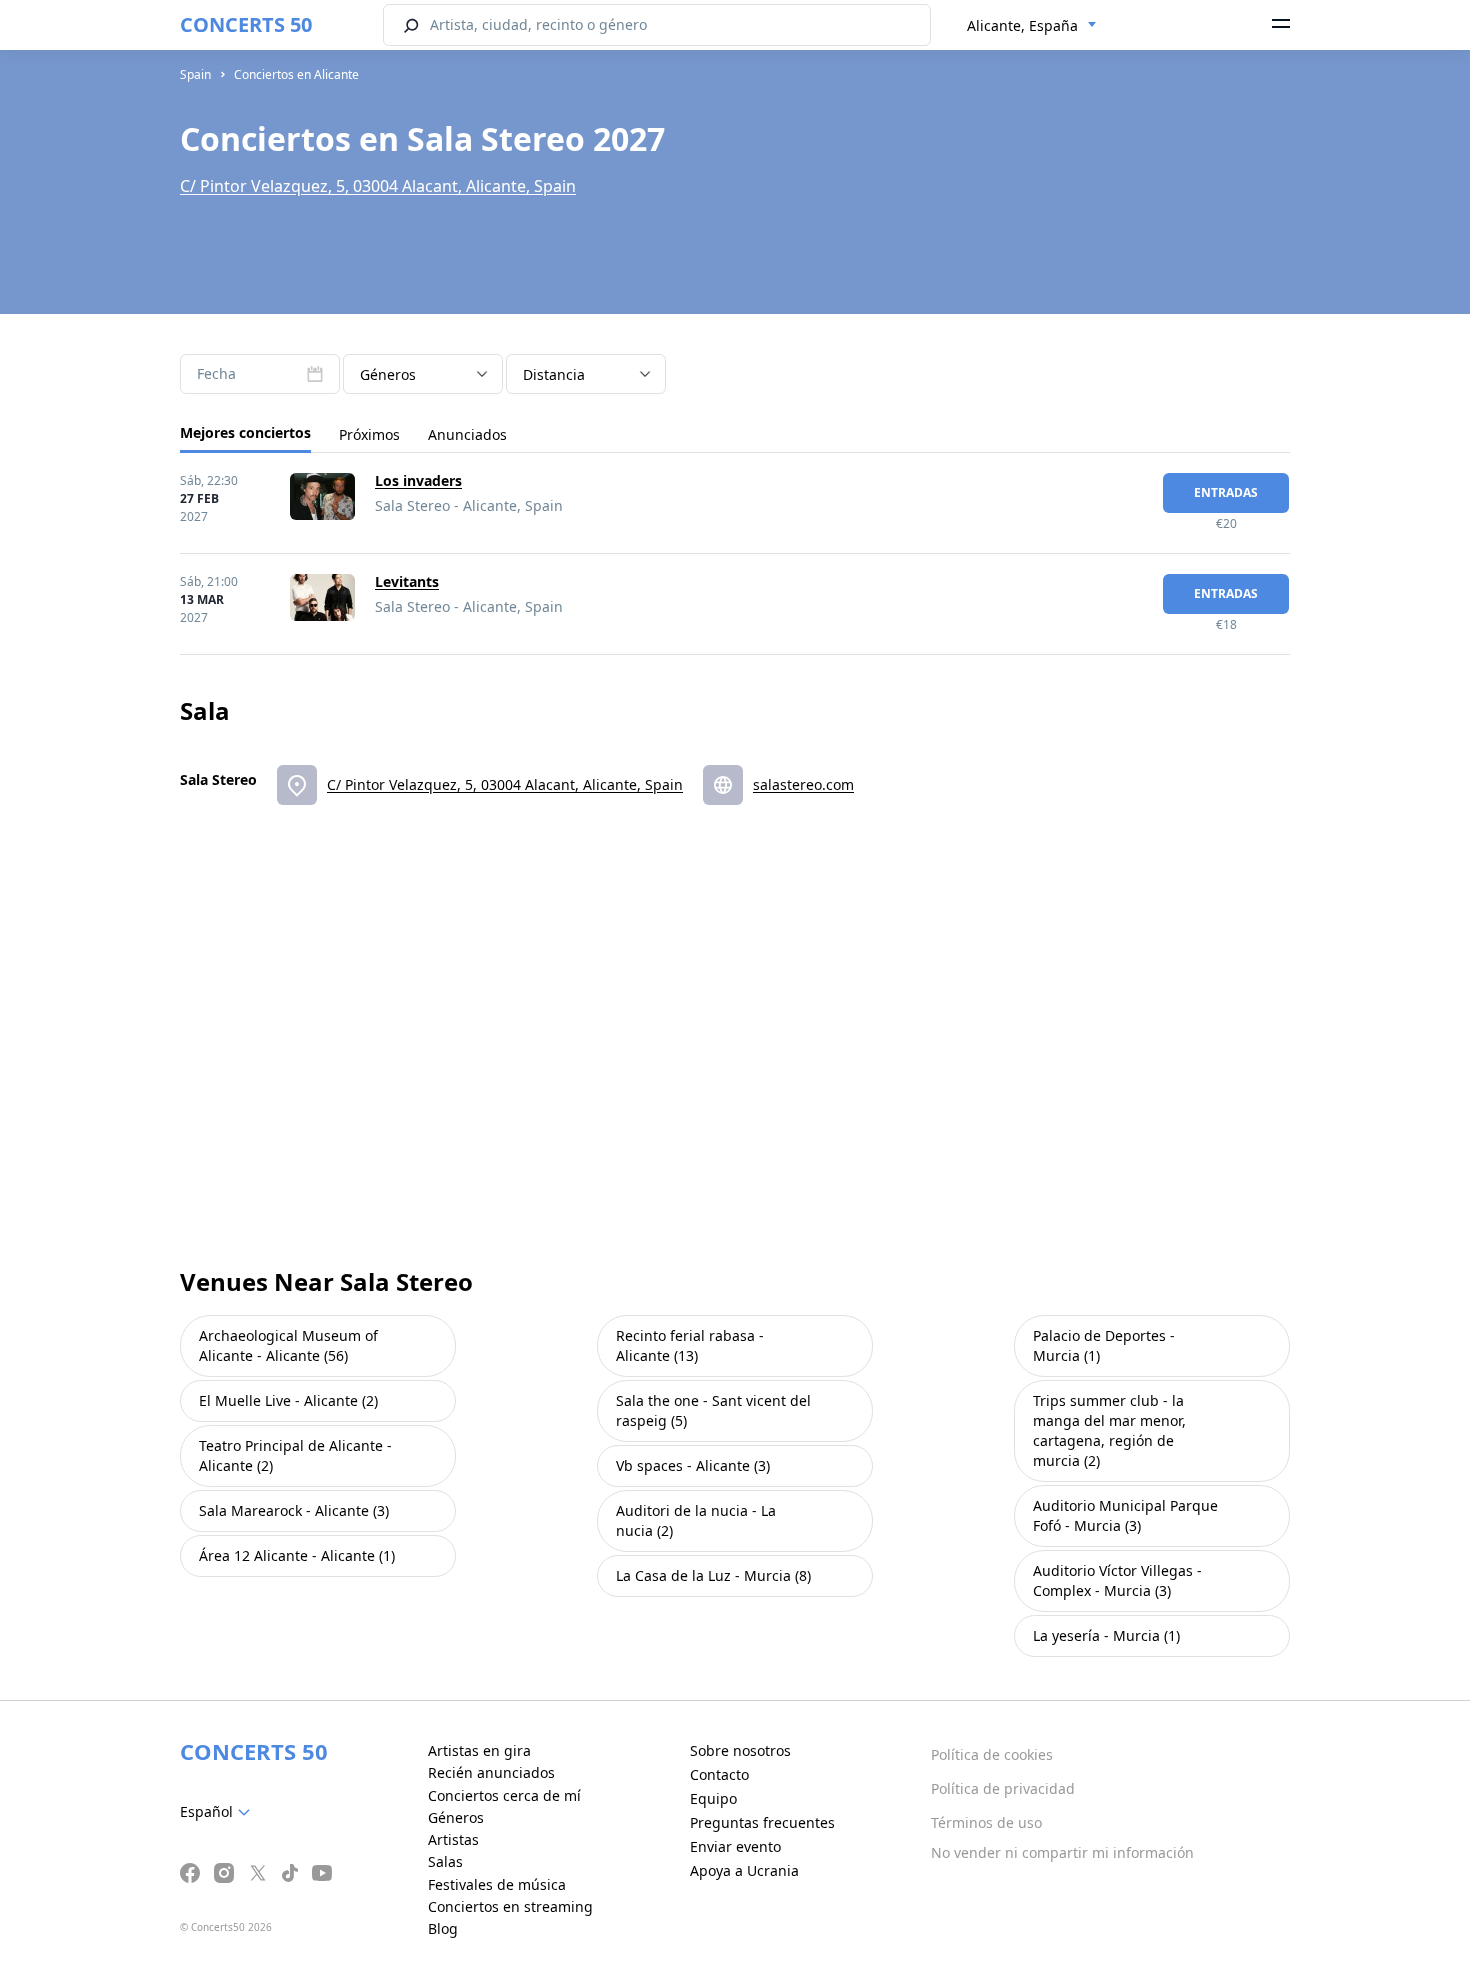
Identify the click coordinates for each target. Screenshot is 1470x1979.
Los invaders (418, 480)
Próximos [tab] (369, 434)
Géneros (456, 1817)
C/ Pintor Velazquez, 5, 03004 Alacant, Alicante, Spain (378, 186)
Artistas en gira (479, 1750)
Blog (443, 1928)
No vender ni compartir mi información (1062, 1852)
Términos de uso (986, 1822)
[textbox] (219, 1812)
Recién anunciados (491, 1772)
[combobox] (1032, 26)
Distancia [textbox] (554, 374)
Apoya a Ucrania (744, 1870)
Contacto (719, 1774)
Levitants (407, 581)
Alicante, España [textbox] (1022, 25)
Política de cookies (992, 1754)
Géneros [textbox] (388, 374)
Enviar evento (735, 1846)
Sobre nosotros (740, 1750)
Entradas (1226, 492)
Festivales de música (497, 1884)
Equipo (713, 1798)
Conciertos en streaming (510, 1906)
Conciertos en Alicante (296, 74)
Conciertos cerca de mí (504, 1795)
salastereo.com (803, 784)
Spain (195, 74)
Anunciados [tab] (467, 434)
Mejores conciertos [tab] (245, 432)
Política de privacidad (1003, 1788)
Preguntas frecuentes (762, 1822)
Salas (445, 1861)
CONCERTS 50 (246, 24)
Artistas (453, 1839)
